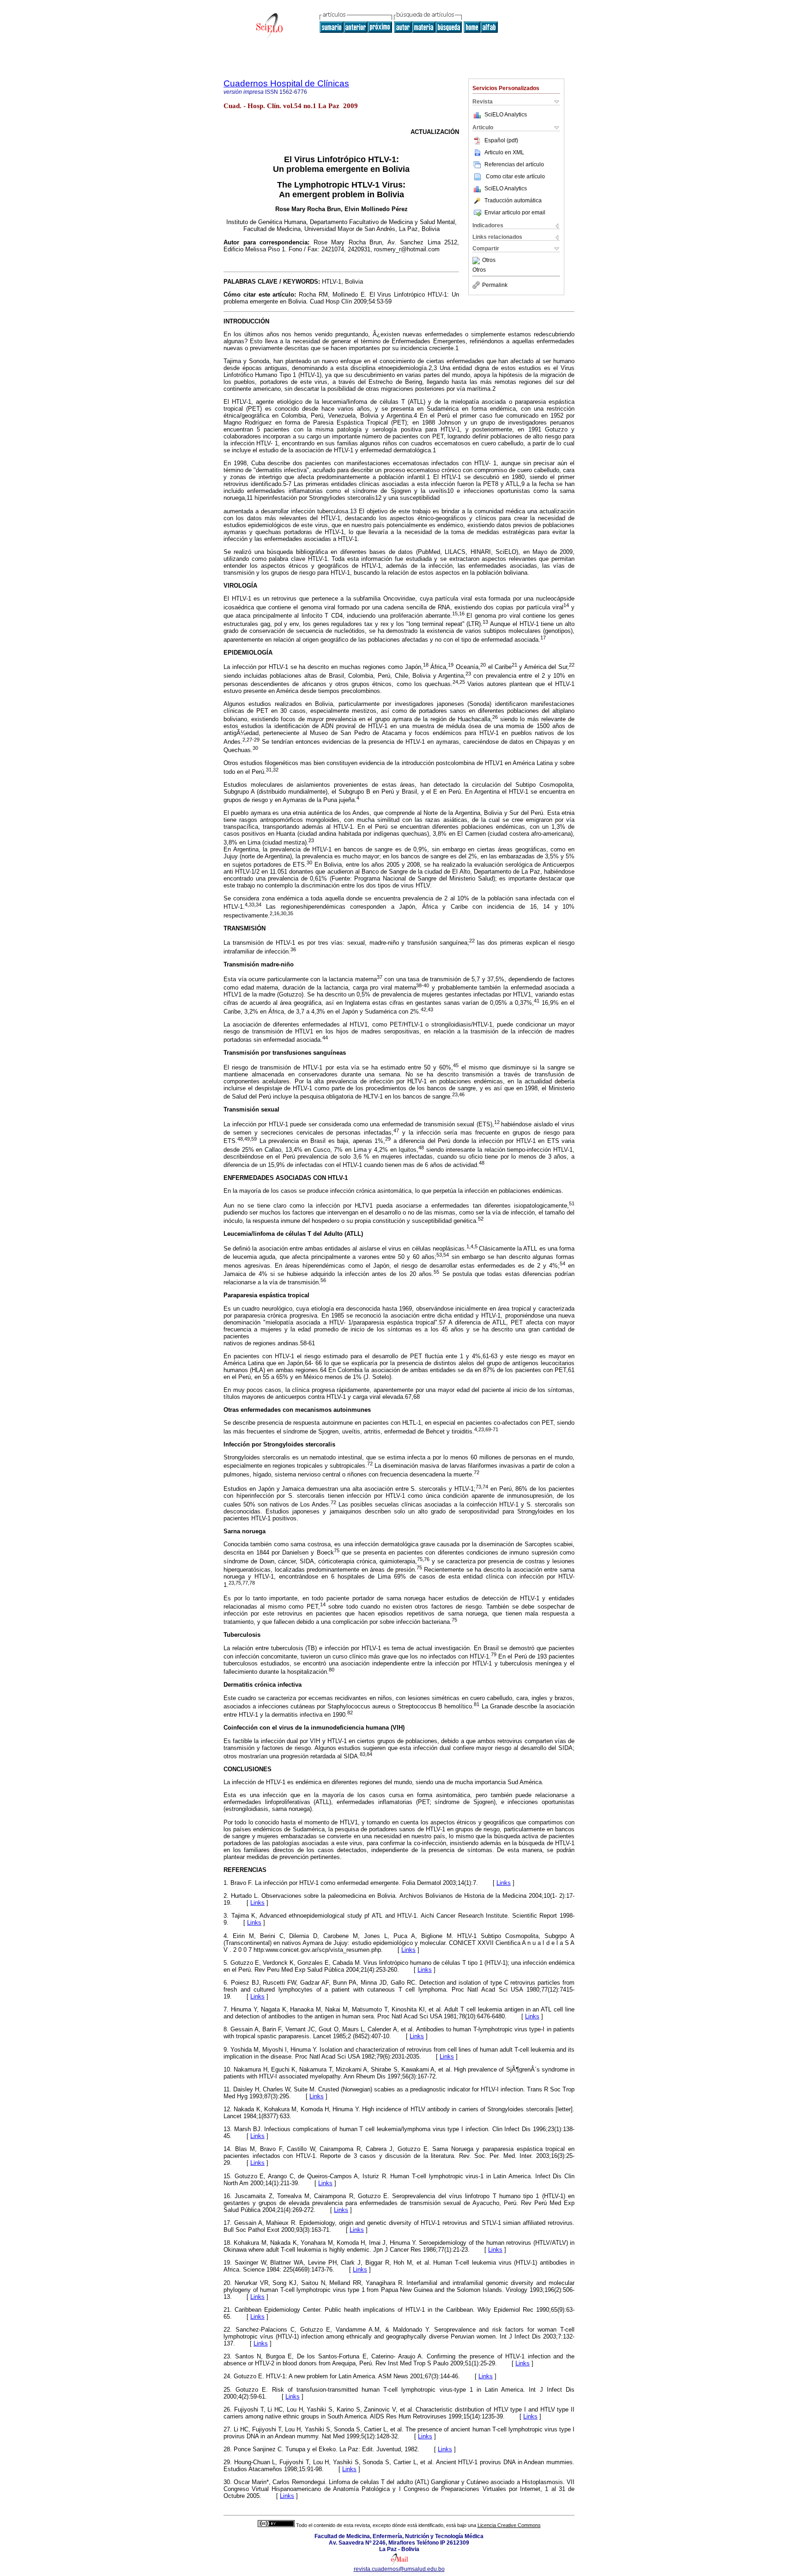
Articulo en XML (504, 152)
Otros (489, 261)
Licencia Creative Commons (509, 2525)
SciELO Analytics (506, 115)
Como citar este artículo (515, 176)
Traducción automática (513, 200)
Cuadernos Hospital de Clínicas (286, 83)
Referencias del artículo (514, 164)
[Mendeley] (477, 261)
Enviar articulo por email (515, 213)
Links (504, 1883)
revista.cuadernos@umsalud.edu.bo (399, 2569)
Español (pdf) (501, 140)
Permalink (495, 285)
